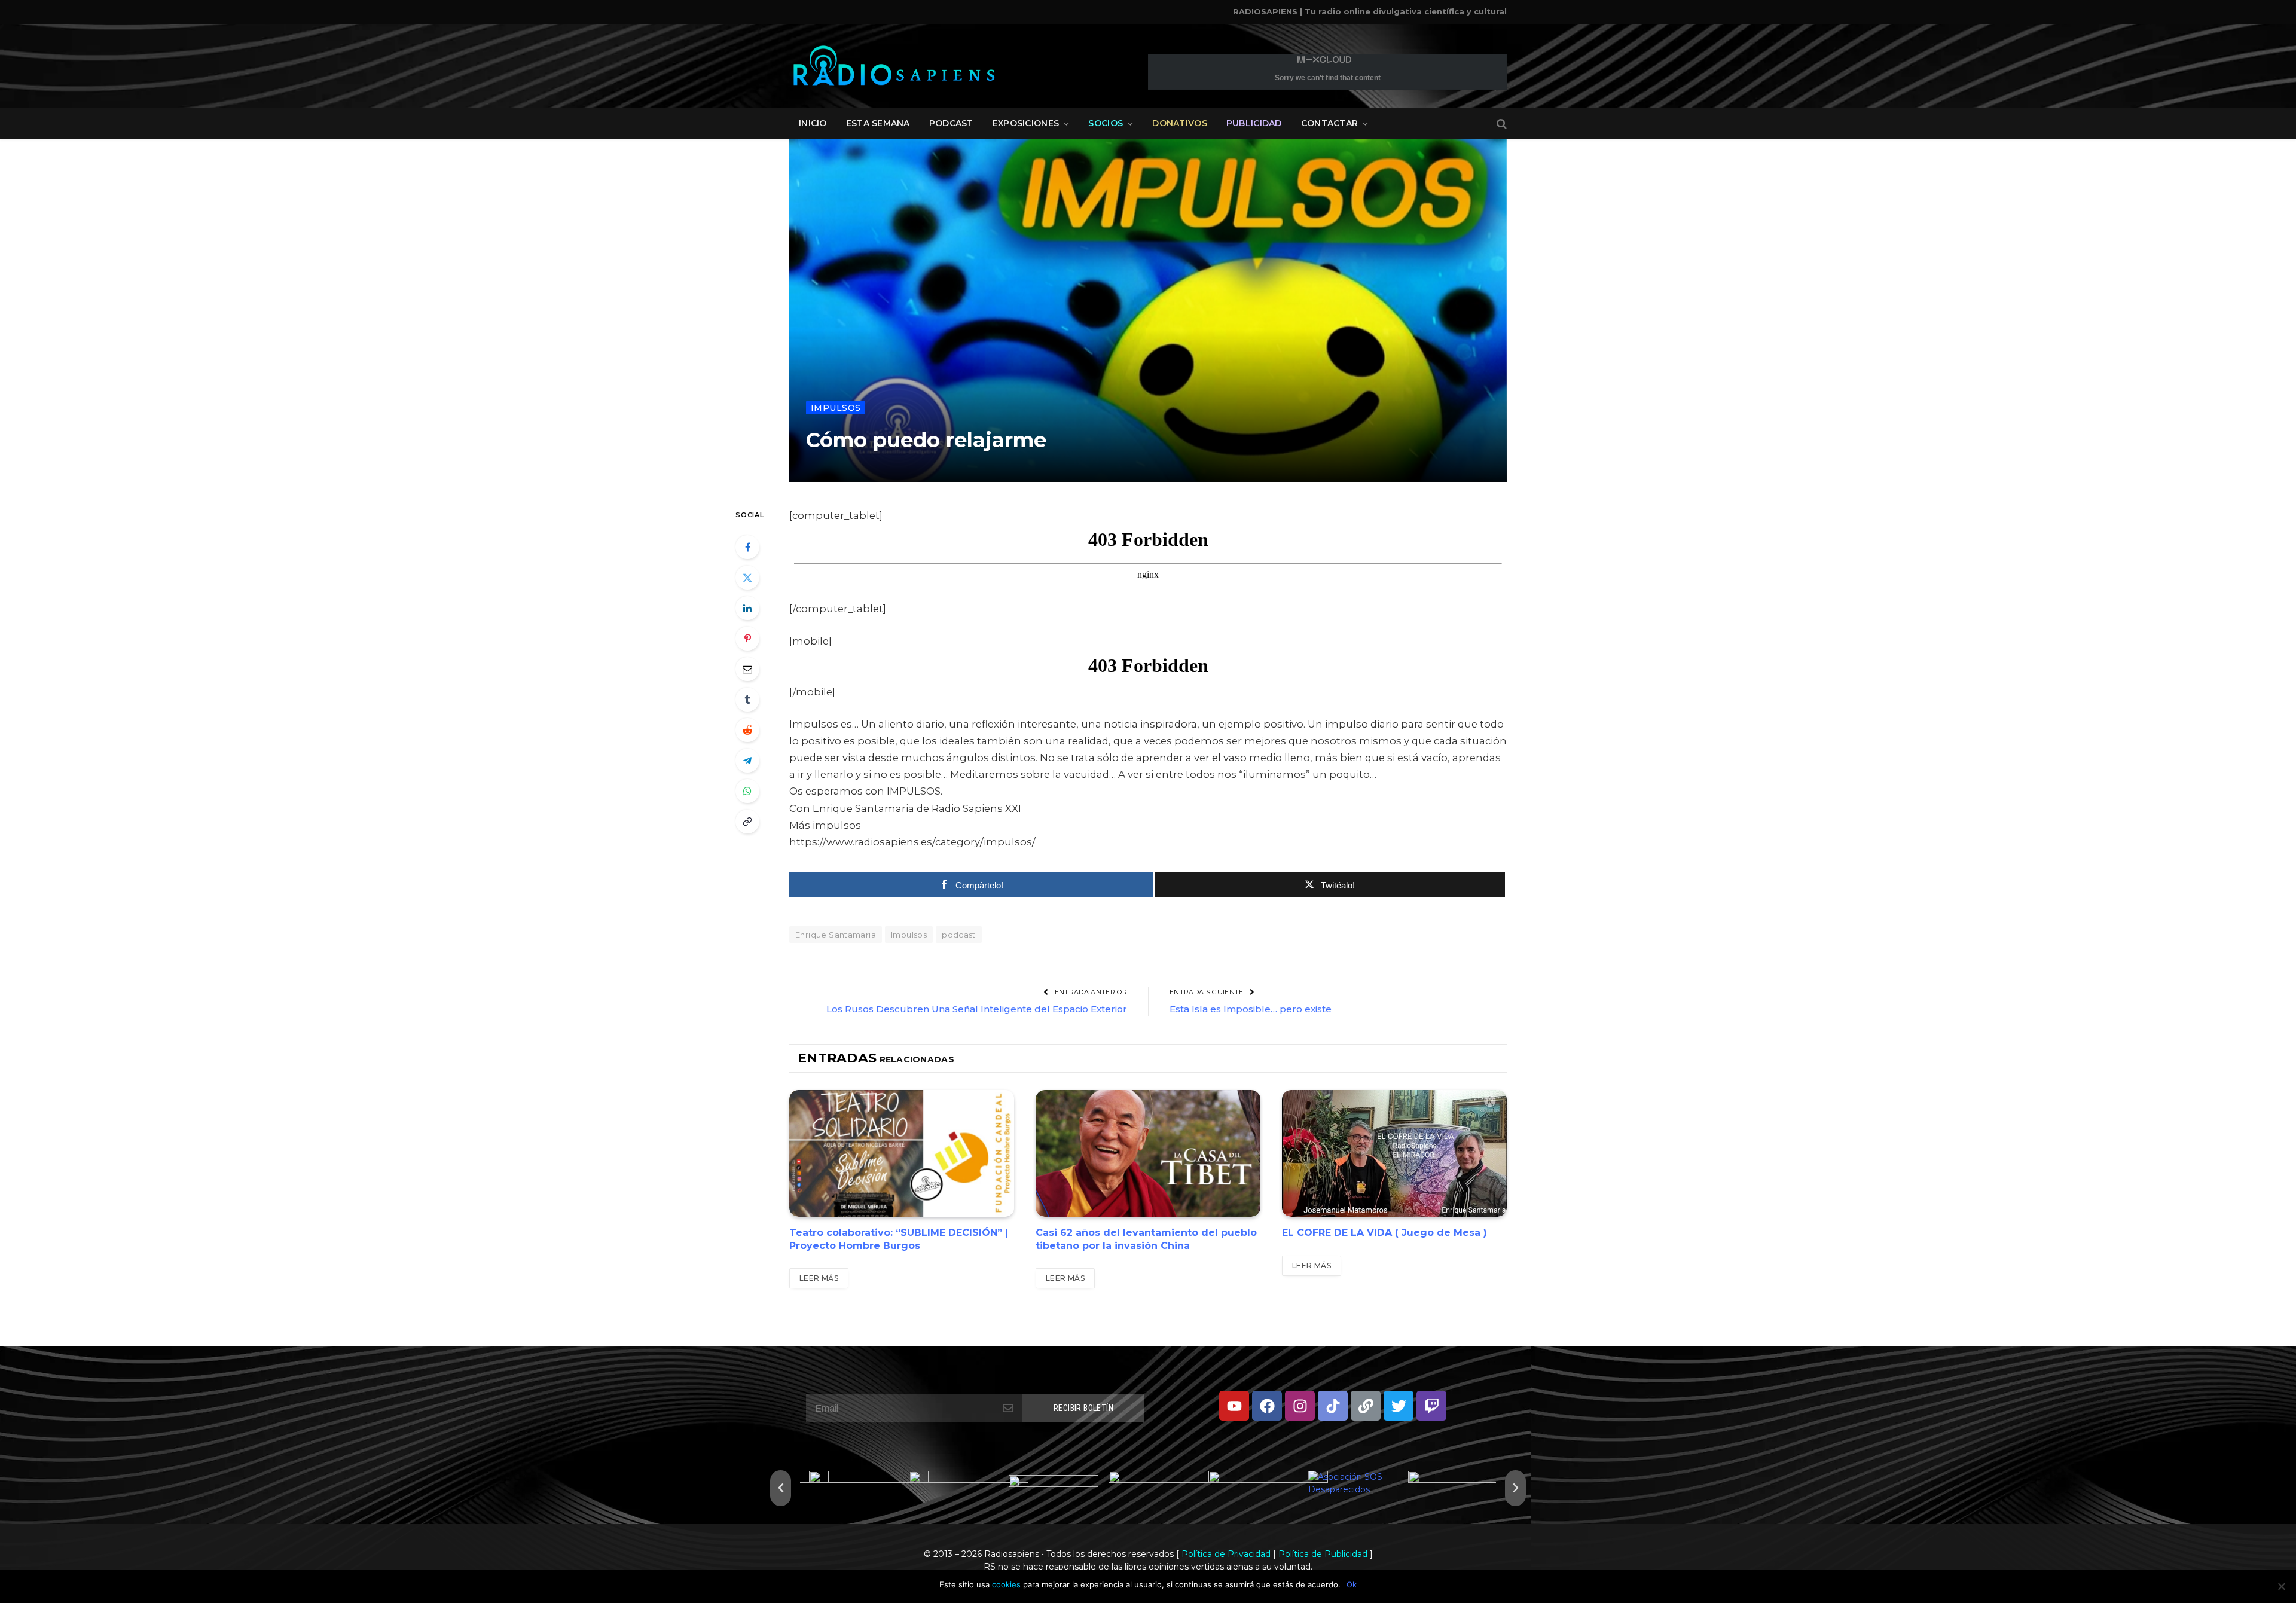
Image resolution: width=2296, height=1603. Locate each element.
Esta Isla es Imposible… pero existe (1251, 1009)
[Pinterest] (747, 639)
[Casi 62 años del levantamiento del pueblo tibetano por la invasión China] (1148, 1153)
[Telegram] (747, 761)
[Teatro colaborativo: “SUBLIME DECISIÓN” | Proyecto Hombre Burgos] (902, 1153)
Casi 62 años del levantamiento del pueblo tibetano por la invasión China (1146, 1239)
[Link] (1366, 1406)
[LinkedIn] (747, 608)
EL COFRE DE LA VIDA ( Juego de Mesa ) (1384, 1233)
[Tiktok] (1333, 1406)
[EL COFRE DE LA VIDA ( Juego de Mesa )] (1394, 1153)
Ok (1352, 1584)
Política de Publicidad (1323, 1554)
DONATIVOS (1180, 123)
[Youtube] (1234, 1406)
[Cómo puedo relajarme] (1148, 310)
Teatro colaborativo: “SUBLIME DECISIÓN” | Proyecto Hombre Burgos (899, 1239)
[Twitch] (1431, 1406)
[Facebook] (747, 547)
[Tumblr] (747, 700)
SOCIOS (1106, 123)
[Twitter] (747, 578)
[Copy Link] (747, 822)
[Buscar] (1500, 123)
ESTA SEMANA (878, 123)
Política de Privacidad (1226, 1554)
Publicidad (1254, 123)
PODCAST (951, 123)
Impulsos (836, 408)
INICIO (813, 123)
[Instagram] (1300, 1406)
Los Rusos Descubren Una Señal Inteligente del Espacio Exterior (977, 1009)
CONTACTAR (1330, 123)
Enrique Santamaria (836, 935)
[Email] (747, 669)
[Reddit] (747, 730)
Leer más (819, 1278)
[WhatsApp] (747, 791)
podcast (959, 935)
